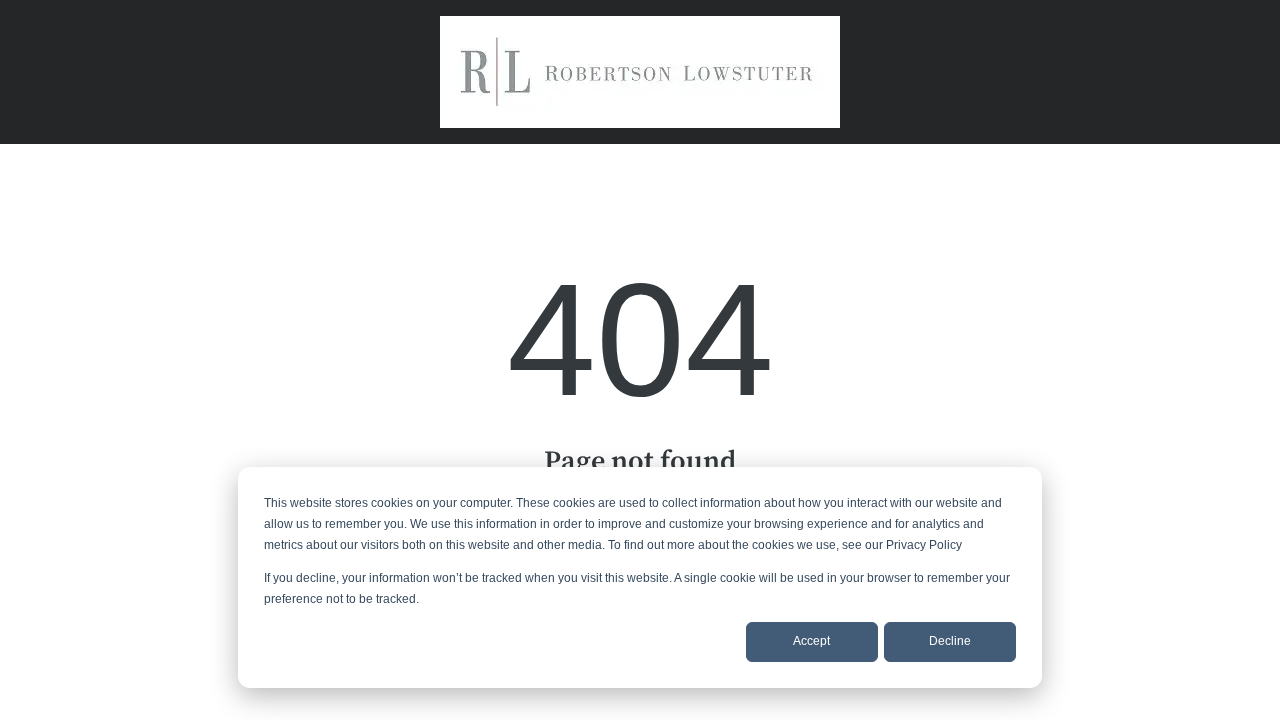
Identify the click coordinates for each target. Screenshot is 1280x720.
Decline (950, 641)
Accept (811, 641)
